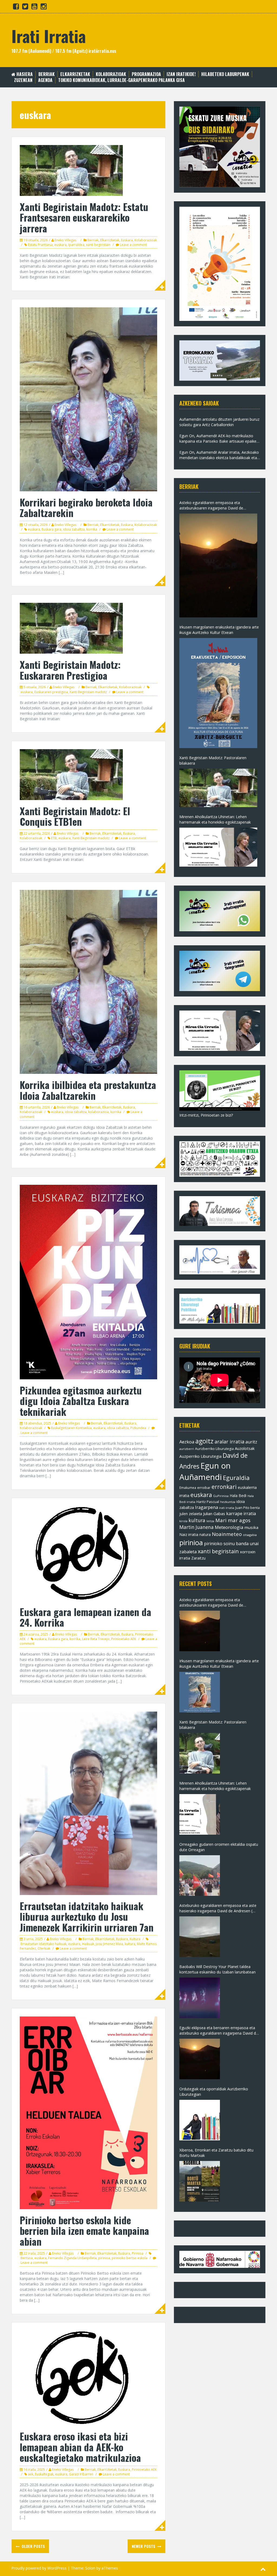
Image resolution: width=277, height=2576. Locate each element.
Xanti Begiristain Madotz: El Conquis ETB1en (75, 816)
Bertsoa (27, 2258)
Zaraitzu (198, 1558)
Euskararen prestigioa (51, 692)
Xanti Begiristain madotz (88, 692)
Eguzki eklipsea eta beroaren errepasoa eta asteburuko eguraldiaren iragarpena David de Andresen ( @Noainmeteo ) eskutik (219, 2031)
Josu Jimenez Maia (109, 1944)
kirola (183, 1521)
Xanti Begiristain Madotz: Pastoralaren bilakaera (213, 760)
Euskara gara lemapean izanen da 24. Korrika (85, 1617)
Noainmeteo (227, 1534)
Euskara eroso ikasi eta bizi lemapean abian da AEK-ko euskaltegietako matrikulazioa (80, 2447)
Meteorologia (229, 1527)
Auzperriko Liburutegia (200, 1456)
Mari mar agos (233, 1520)
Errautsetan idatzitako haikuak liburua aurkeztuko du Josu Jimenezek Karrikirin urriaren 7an (87, 1916)
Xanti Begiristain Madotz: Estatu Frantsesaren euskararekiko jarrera (84, 217)
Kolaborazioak (111, 74)
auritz (251, 1442)
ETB (54, 838)
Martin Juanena (197, 1527)
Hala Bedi (238, 1496)
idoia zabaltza (74, 529)
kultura (130, 1944)
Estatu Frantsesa (40, 245)
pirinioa (104, 2258)
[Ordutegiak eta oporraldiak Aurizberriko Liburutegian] (200, 2120)
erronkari (224, 1487)
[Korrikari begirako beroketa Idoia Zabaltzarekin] (88, 399)
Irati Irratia (49, 36)
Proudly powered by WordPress (39, 2568)
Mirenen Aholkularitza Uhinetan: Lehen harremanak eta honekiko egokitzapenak (215, 819)
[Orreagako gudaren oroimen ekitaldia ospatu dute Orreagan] (200, 1876)
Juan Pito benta (248, 1508)
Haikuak (88, 1944)
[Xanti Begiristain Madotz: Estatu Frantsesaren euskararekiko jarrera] (71, 170)
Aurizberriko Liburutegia (214, 1449)
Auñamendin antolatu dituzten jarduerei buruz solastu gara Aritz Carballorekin (219, 422)
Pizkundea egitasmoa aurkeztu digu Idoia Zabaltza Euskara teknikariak (81, 1401)
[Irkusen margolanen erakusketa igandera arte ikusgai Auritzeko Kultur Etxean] (218, 693)
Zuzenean (23, 80)
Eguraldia (236, 1478)
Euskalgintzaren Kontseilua (71, 1428)
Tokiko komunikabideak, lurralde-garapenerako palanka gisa (121, 80)
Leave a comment (133, 245)
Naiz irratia (189, 1534)
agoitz (204, 1441)
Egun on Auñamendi (205, 1471)
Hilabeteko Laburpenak (225, 74)
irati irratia (227, 1508)
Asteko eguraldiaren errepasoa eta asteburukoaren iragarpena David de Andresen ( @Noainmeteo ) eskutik (211, 505)
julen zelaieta (191, 1514)
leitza (210, 1521)
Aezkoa (187, 1442)
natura (205, 1534)
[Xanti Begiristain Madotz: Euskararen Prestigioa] (71, 628)
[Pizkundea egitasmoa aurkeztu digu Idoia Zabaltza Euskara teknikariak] (88, 1282)
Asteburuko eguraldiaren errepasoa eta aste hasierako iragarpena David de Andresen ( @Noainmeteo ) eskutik (218, 1908)
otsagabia (250, 1535)
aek (31, 2474)
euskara (60, 245)
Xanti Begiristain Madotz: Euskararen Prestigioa (70, 670)
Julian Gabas (214, 1514)
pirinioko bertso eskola (130, 2258)
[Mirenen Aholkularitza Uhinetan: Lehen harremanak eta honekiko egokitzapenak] (218, 847)
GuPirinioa (221, 1496)
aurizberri (187, 1449)
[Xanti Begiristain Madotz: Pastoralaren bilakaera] (218, 788)
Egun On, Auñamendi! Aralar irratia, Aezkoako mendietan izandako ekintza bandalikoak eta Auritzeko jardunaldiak (219, 455)
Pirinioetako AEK (124, 1639)
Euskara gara (52, 529)
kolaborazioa (98, 1112)
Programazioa (146, 74)
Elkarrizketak (75, 74)
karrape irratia (241, 1514)
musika (251, 1527)
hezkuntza (228, 1502)
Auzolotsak (245, 1448)
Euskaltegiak (44, 2474)
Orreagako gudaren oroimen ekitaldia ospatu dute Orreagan (219, 1847)
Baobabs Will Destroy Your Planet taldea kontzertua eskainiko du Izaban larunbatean (217, 1969)
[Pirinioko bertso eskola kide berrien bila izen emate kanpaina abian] (88, 2112)
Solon (90, 2568)
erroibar (204, 1488)
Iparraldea (76, 245)
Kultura (135, 1939)
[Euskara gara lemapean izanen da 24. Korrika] (84, 1553)
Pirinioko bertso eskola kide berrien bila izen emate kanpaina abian (84, 2230)
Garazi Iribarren (81, 2474)
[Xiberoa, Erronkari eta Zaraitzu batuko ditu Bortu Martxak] (200, 2181)
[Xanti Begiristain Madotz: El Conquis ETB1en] (71, 774)
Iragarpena (207, 1507)
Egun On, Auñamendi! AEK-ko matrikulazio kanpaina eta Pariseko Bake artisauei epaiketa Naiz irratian (220, 439)
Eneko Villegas (65, 240)
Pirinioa (138, 2253)
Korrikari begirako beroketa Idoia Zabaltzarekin (86, 507)
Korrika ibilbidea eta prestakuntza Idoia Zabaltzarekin (88, 1090)
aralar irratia (229, 1442)
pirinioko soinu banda (226, 1544)
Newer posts (144, 2546)
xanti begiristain (98, 245)
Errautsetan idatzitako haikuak (44, 1944)
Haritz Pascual (208, 1502)
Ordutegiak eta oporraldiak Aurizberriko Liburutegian (214, 2092)
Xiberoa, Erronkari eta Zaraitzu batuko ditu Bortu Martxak (216, 2153)
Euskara (127, 240)
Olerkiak (44, 1948)
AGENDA (45, 80)
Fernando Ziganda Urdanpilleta (72, 2258)
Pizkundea (138, 1428)
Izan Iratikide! (181, 74)
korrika (92, 529)
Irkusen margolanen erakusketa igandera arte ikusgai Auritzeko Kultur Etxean (219, 630)
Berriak (47, 74)
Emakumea (188, 1488)
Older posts (33, 2546)
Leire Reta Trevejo (96, 1639)
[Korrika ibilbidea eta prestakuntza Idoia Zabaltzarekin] (88, 981)
